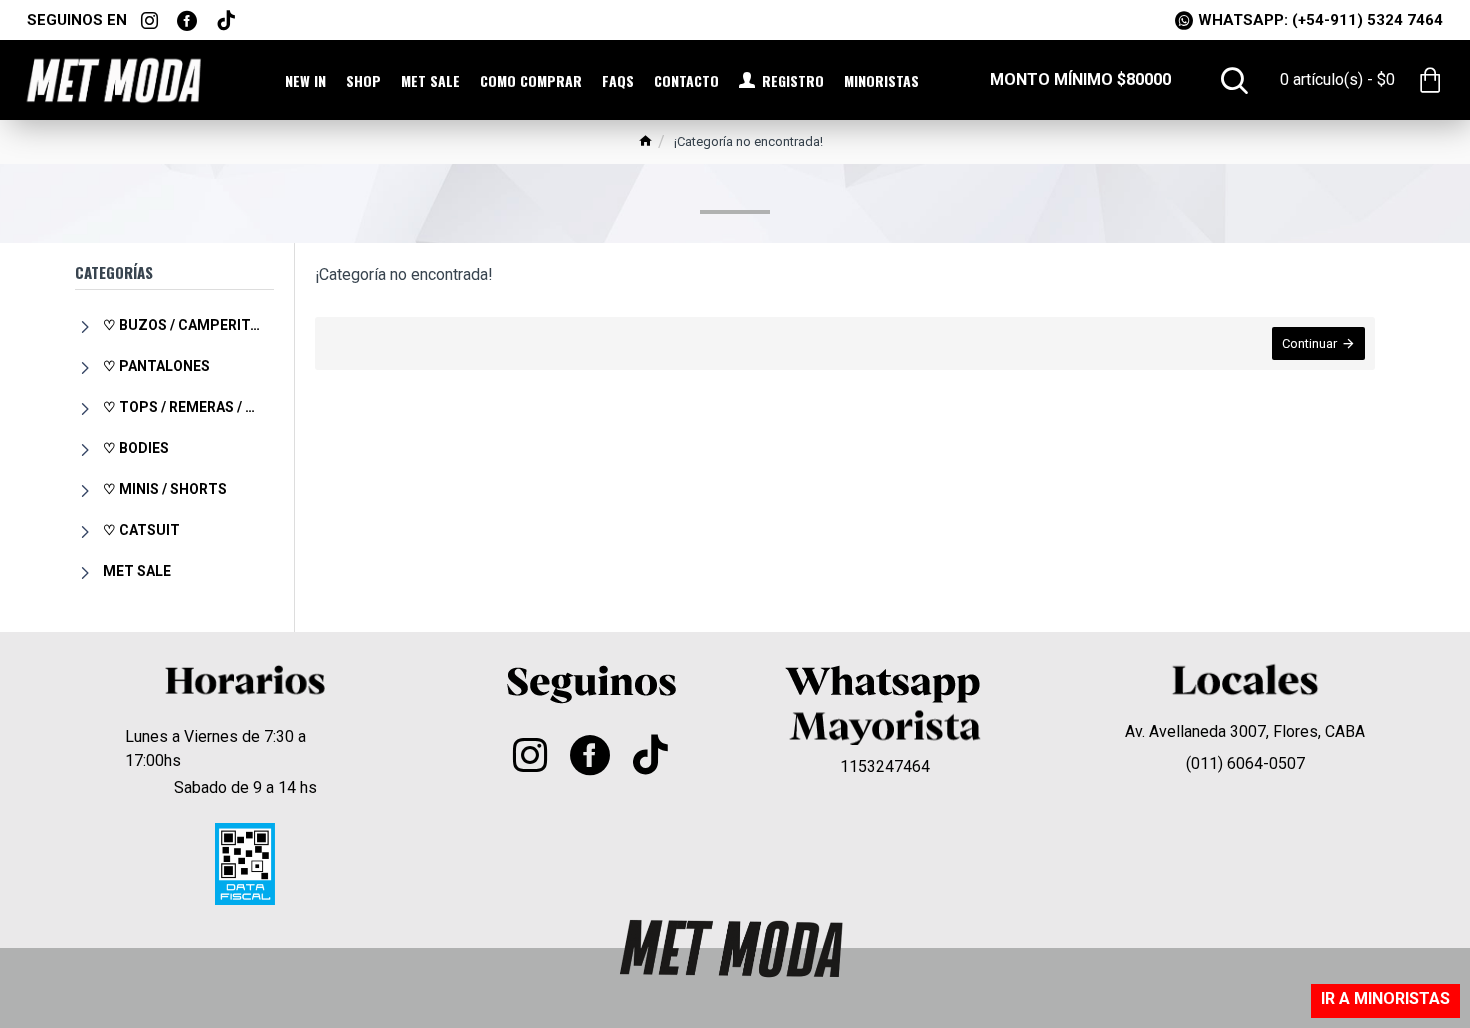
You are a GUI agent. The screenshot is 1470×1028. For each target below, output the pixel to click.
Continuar (1309, 343)
